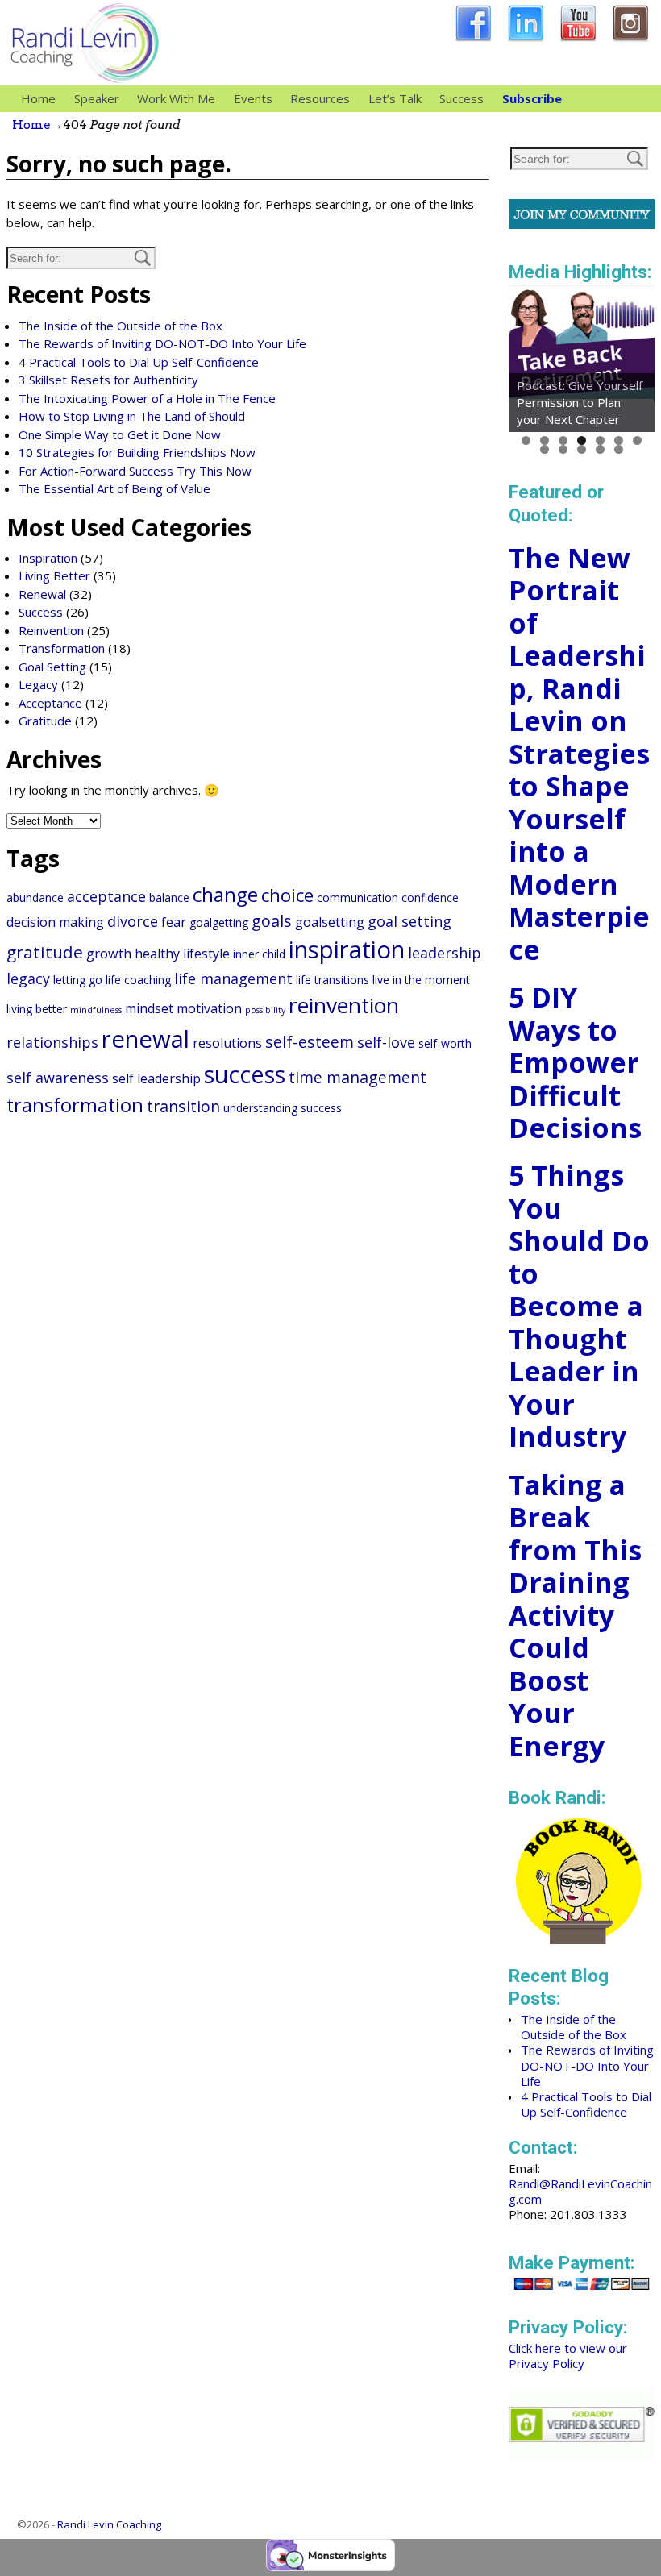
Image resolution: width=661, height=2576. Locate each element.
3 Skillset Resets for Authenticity (108, 380)
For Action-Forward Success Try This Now (135, 471)
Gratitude (45, 721)
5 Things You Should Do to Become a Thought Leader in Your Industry (579, 1306)
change (225, 894)
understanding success (283, 1108)
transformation (75, 1105)
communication (358, 897)
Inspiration (48, 558)
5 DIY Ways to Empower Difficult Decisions (575, 1062)
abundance (35, 897)
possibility (265, 1010)
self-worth (445, 1043)
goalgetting (219, 922)
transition (183, 1106)
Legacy (38, 684)
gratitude (45, 952)
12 (619, 449)
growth (109, 954)
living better (37, 1009)
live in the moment (421, 980)
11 (600, 449)
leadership (445, 953)
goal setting (409, 921)
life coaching (138, 980)
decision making (55, 922)
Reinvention (51, 630)
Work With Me (176, 98)
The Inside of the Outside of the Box (121, 326)
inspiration (347, 949)
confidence (430, 897)
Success (461, 98)
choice (287, 895)
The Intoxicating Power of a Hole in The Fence (147, 398)
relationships (52, 1042)
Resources (320, 98)
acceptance (106, 896)
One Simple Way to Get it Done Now (120, 434)
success (245, 1074)
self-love (386, 1042)
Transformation (62, 648)
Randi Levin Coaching (109, 2524)
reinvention (344, 1005)
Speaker (97, 98)
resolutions (227, 1043)
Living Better (54, 575)
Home (38, 98)
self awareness (58, 1078)
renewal (146, 1039)
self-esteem (310, 1042)
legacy (28, 978)
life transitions (333, 980)
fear (174, 922)
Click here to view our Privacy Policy (568, 2356)
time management (358, 1077)
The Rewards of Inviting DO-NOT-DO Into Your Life (162, 343)
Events (253, 98)
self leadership (156, 1078)
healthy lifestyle (182, 954)
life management (233, 978)
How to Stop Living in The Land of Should (132, 416)
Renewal (42, 594)
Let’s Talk (395, 98)
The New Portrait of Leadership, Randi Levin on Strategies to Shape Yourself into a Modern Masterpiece (579, 754)
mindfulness (96, 1010)
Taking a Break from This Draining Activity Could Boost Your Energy (575, 1615)
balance (169, 897)
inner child (259, 954)
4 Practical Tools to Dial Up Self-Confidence (139, 362)
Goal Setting (52, 667)
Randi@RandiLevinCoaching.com (580, 2191)
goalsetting (330, 922)
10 (582, 449)
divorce (133, 921)
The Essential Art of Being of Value (114, 488)
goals (272, 921)
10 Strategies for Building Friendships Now (137, 452)
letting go (78, 980)
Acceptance (50, 703)
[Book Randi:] (579, 1939)
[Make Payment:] (582, 2291)
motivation (209, 1008)
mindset (149, 1008)
